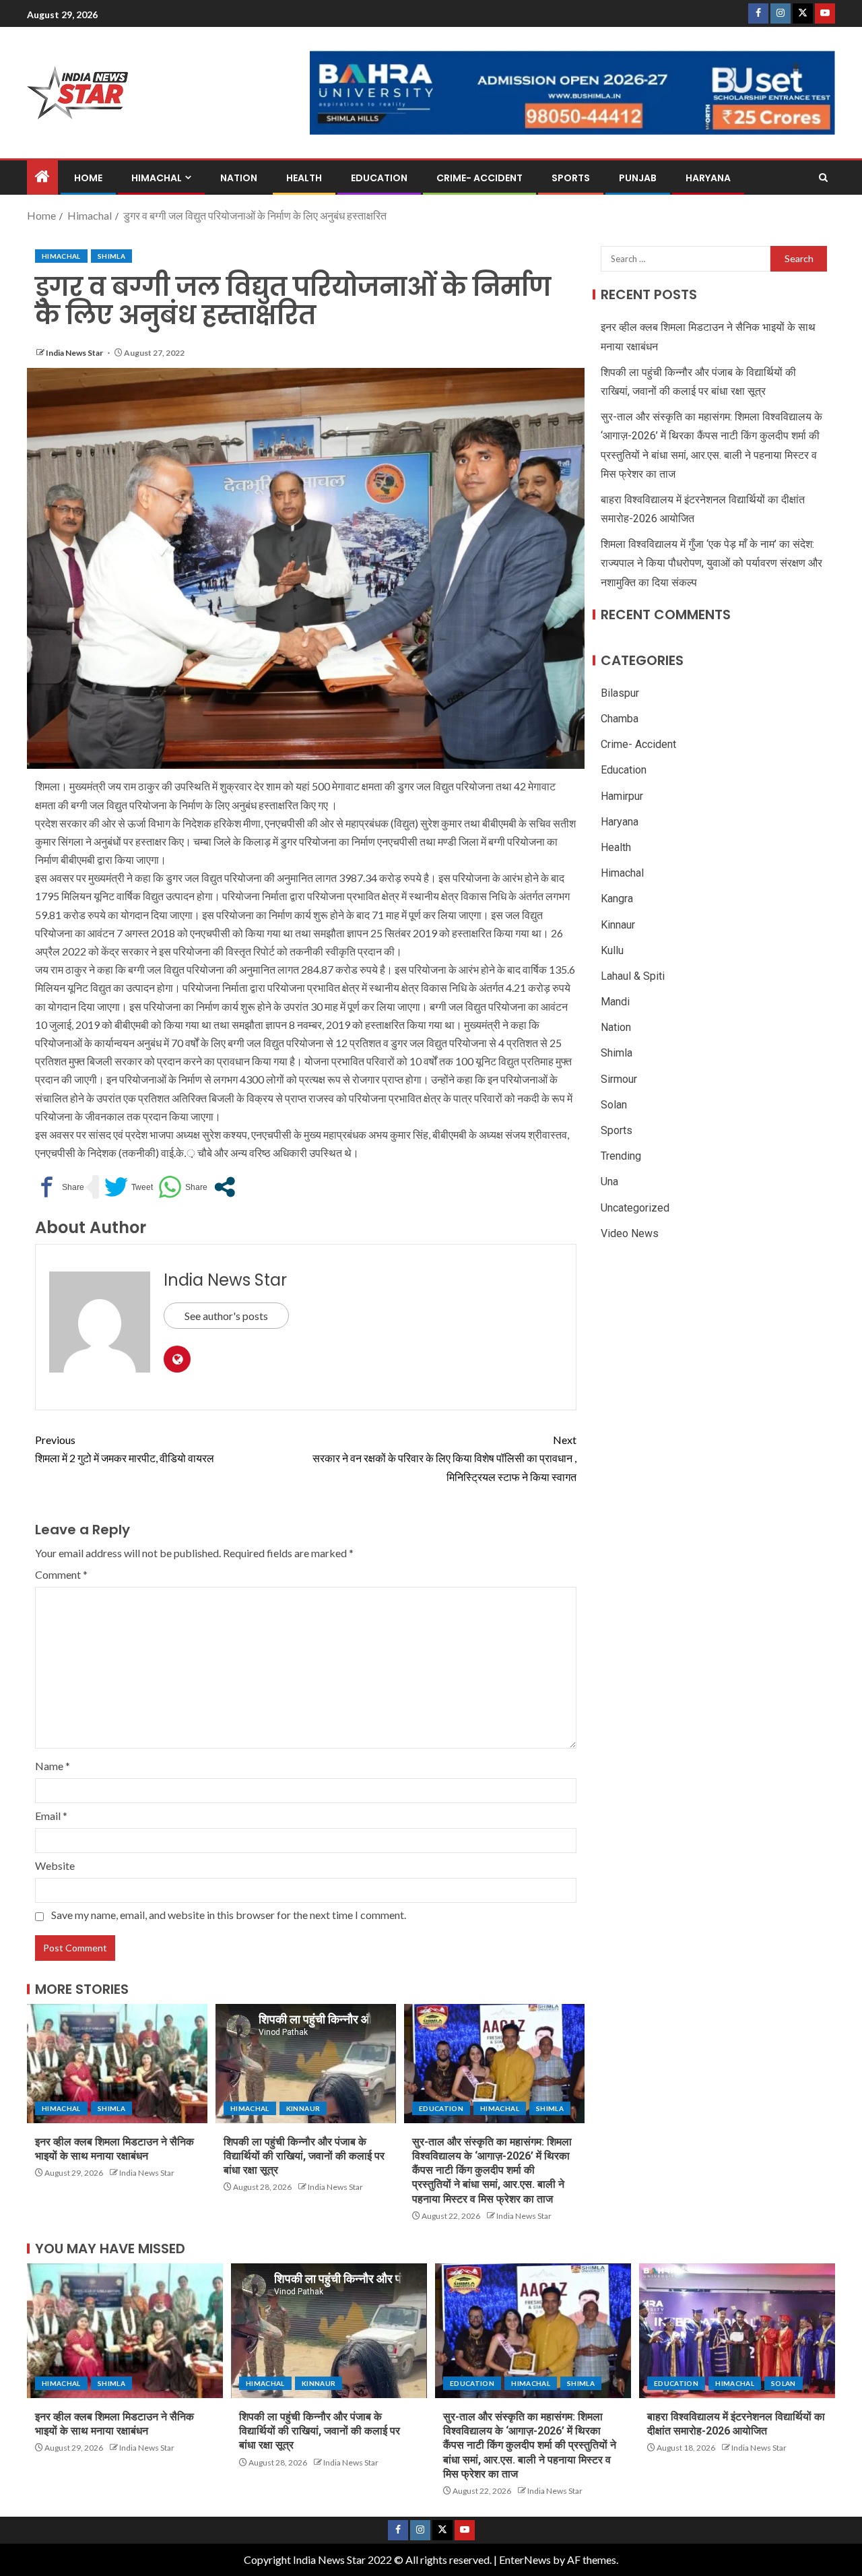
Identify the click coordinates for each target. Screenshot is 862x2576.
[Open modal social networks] (225, 1187)
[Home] (42, 177)
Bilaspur (620, 693)
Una (609, 1182)
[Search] (823, 178)
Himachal (157, 178)
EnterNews (525, 2559)
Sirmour (619, 1078)
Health (304, 178)
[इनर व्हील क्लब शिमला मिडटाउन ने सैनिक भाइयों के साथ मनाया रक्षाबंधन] (117, 2064)
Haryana (708, 178)
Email (51, 1816)
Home (88, 178)
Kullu (612, 950)
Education (379, 178)
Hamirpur (622, 795)
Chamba (620, 719)
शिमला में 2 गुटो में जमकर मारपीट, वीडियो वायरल (125, 1449)
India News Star (75, 353)
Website (55, 1865)
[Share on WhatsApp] (183, 1187)
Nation (239, 178)
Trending (621, 1156)
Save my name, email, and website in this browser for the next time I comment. (229, 1915)
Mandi (615, 1002)
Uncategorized (635, 1207)
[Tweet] (129, 1187)
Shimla (111, 256)
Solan (614, 1105)
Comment (61, 1574)
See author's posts (226, 1316)
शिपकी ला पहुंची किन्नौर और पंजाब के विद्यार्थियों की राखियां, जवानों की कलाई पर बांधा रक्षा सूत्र (304, 2156)
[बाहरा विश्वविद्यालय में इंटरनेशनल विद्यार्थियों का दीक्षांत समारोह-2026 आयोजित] (737, 2331)
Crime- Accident (479, 178)
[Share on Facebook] (60, 1187)
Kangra (617, 899)
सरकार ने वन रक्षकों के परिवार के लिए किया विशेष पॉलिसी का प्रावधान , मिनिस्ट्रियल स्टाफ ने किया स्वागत (444, 1458)
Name (53, 1766)
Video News (630, 1233)
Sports (571, 178)
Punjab (638, 178)
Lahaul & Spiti (633, 976)
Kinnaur (303, 2108)
